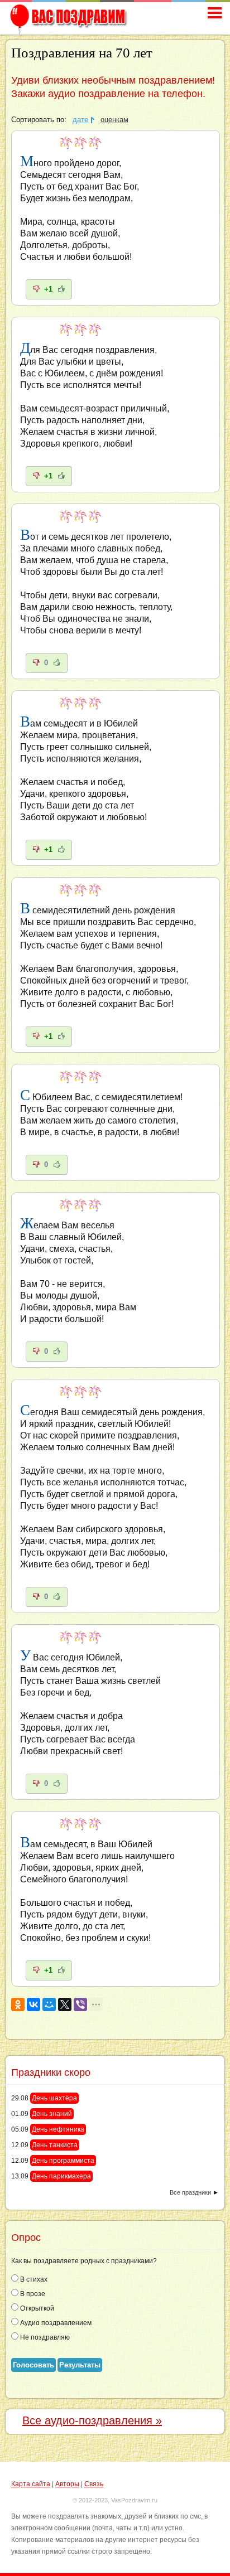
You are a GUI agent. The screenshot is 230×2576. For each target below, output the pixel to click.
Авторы (67, 2484)
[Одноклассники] (18, 2004)
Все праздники (190, 2192)
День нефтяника (58, 2129)
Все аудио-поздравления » (92, 2420)
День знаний (52, 2114)
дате (80, 120)
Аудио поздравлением (55, 2323)
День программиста (63, 2161)
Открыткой (36, 2308)
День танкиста (55, 2145)
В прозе (32, 2294)
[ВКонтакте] (33, 2004)
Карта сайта (31, 2484)
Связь (94, 2484)
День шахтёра (54, 2098)
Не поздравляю (44, 2337)
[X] (65, 2004)
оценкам (114, 120)
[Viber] (80, 2004)
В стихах (33, 2279)
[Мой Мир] (49, 2004)
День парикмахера (61, 2176)
